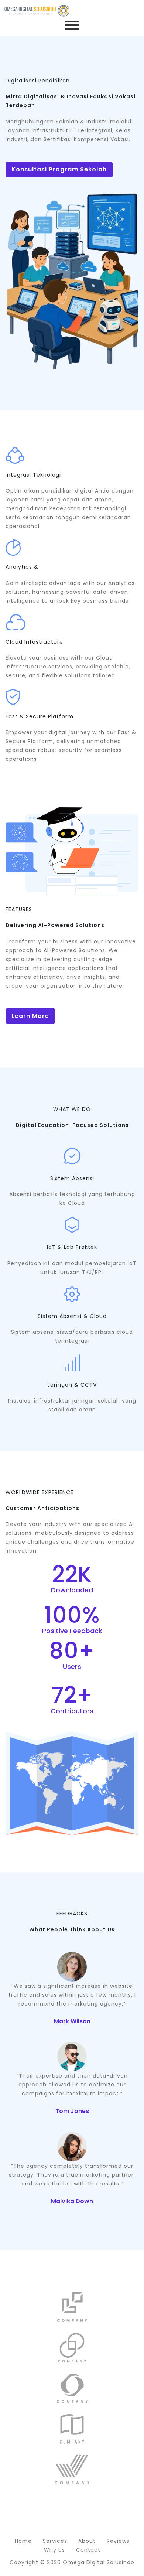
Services (55, 2541)
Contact (88, 2550)
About (87, 2541)
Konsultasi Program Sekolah (59, 169)
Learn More (30, 1016)
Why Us (54, 2550)
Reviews (118, 2541)
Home (23, 2541)
